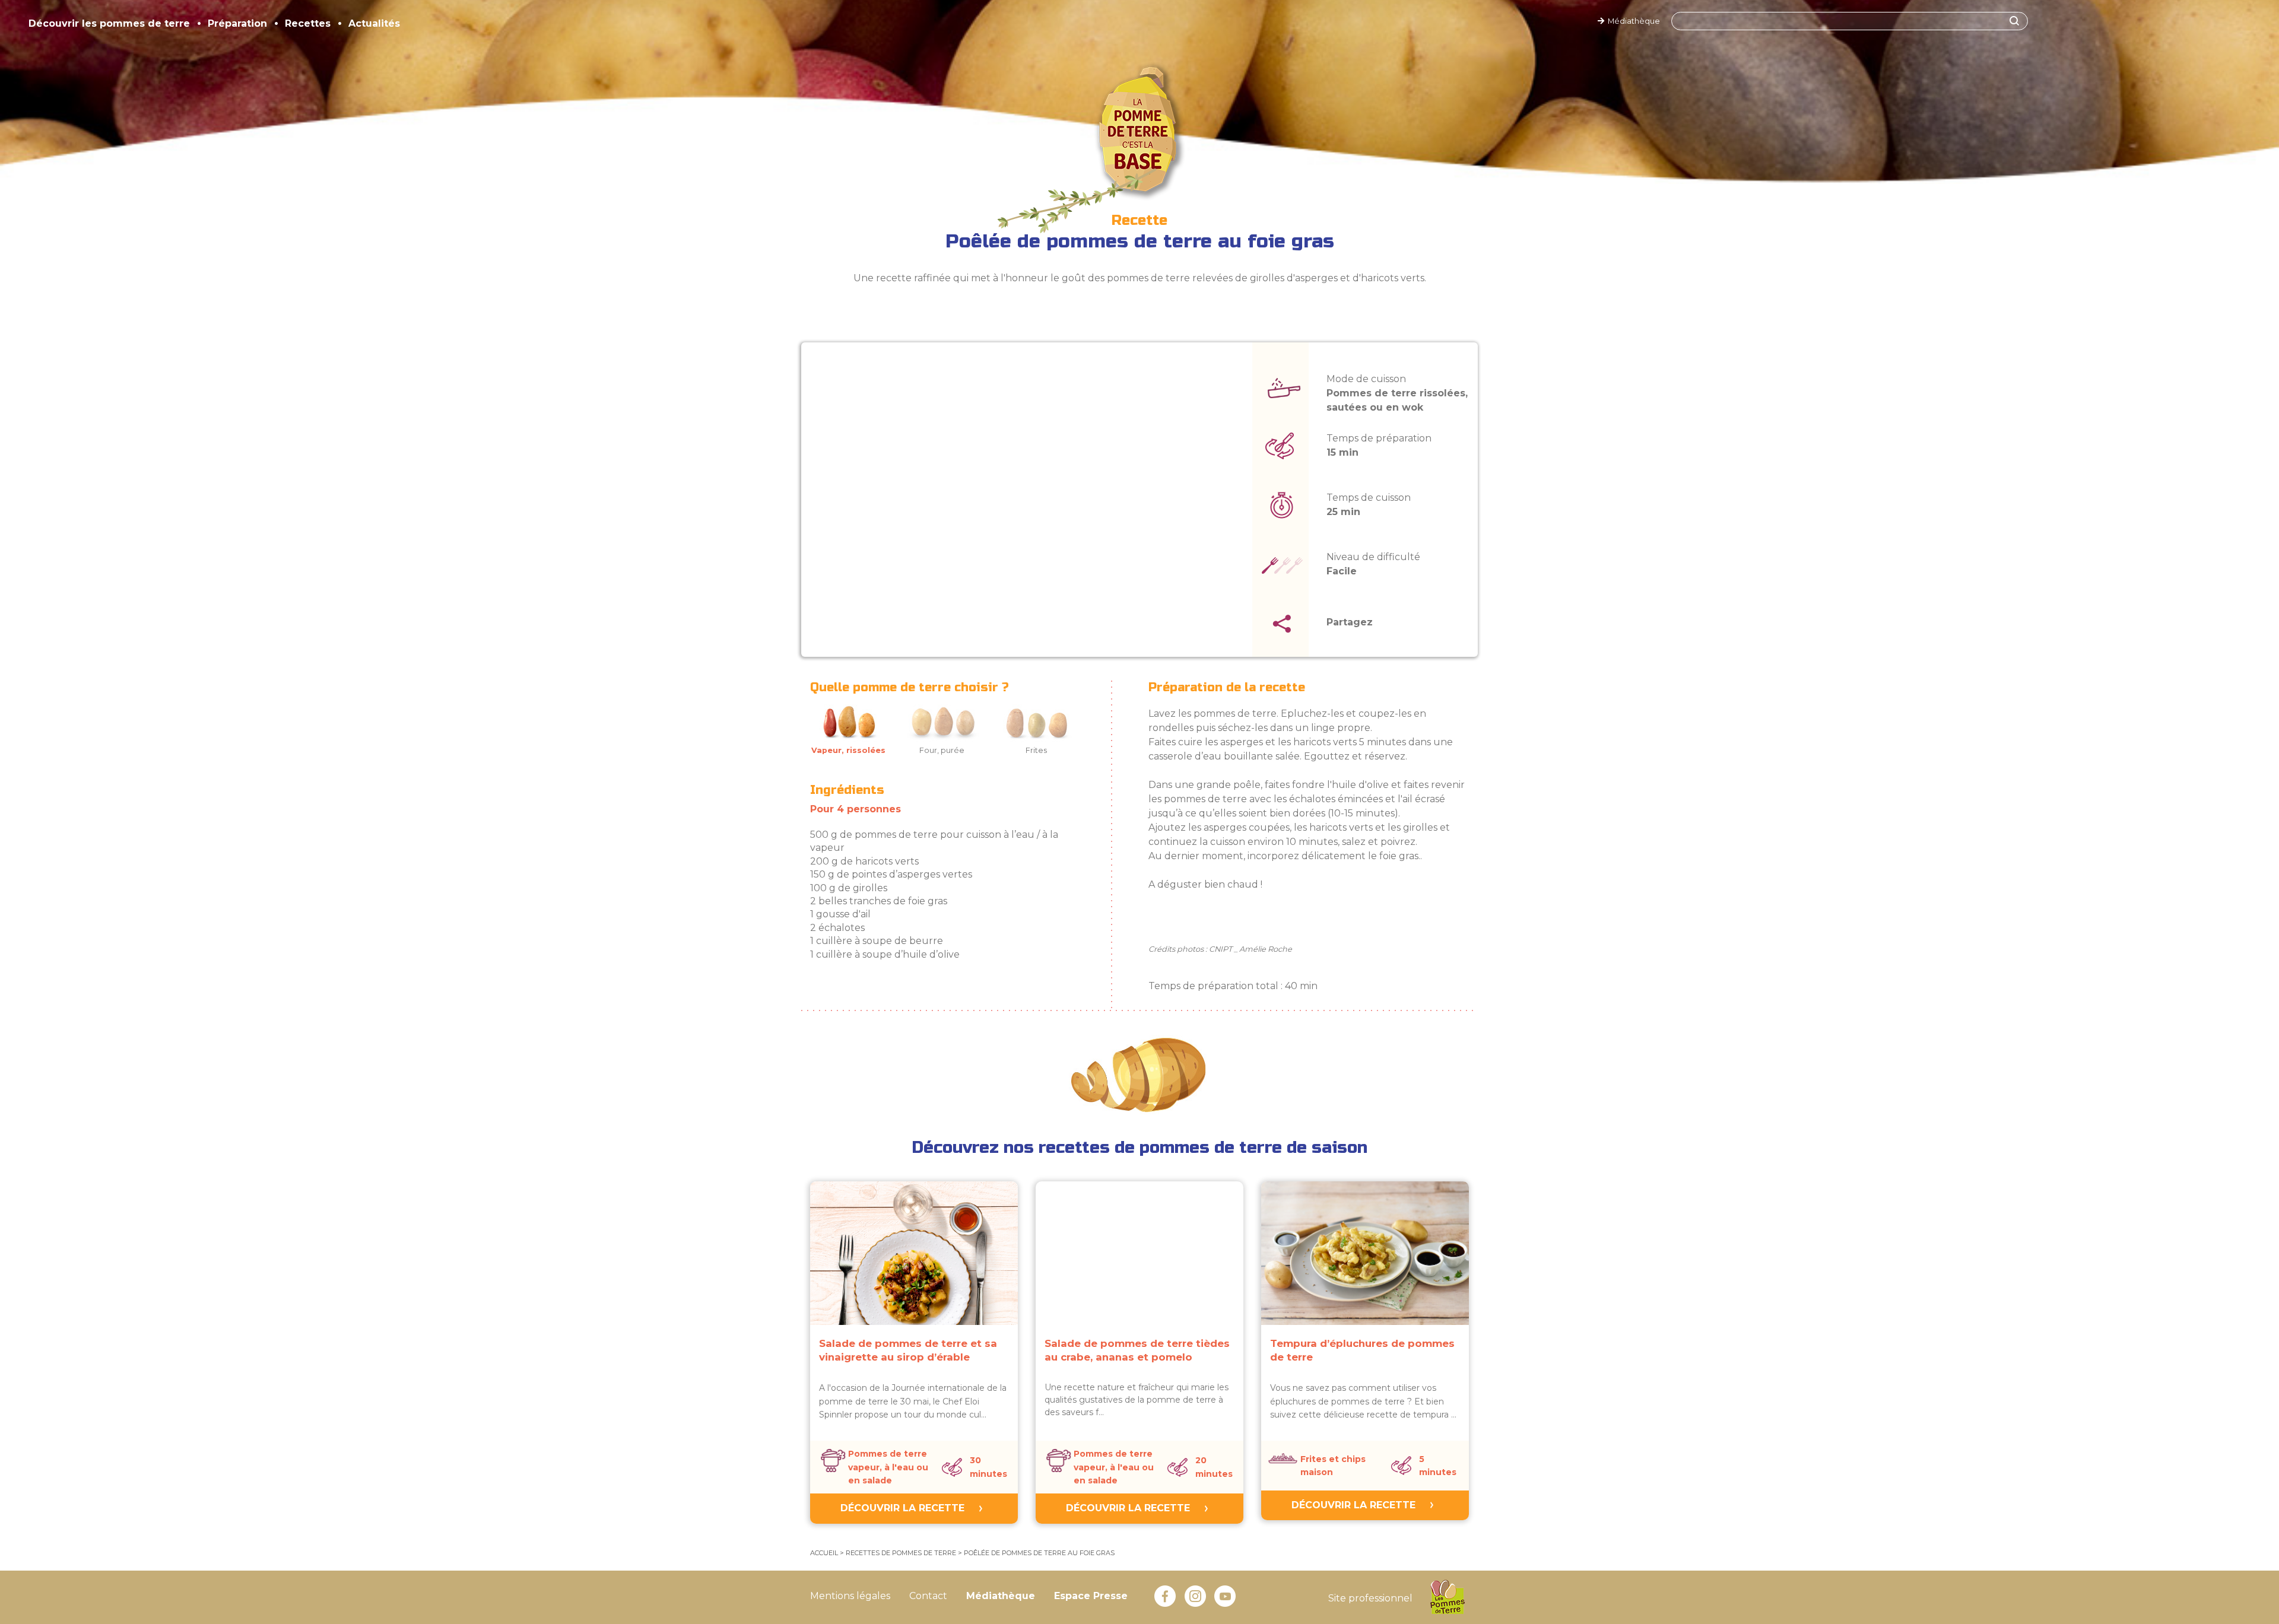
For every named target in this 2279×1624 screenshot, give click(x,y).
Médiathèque (1632, 21)
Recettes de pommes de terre (901, 1553)
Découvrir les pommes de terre (109, 23)
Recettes (308, 23)
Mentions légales (850, 1596)
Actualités (374, 23)
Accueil (824, 1553)
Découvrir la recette (902, 1508)
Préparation (237, 23)
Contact (928, 1596)
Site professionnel (1370, 1598)
